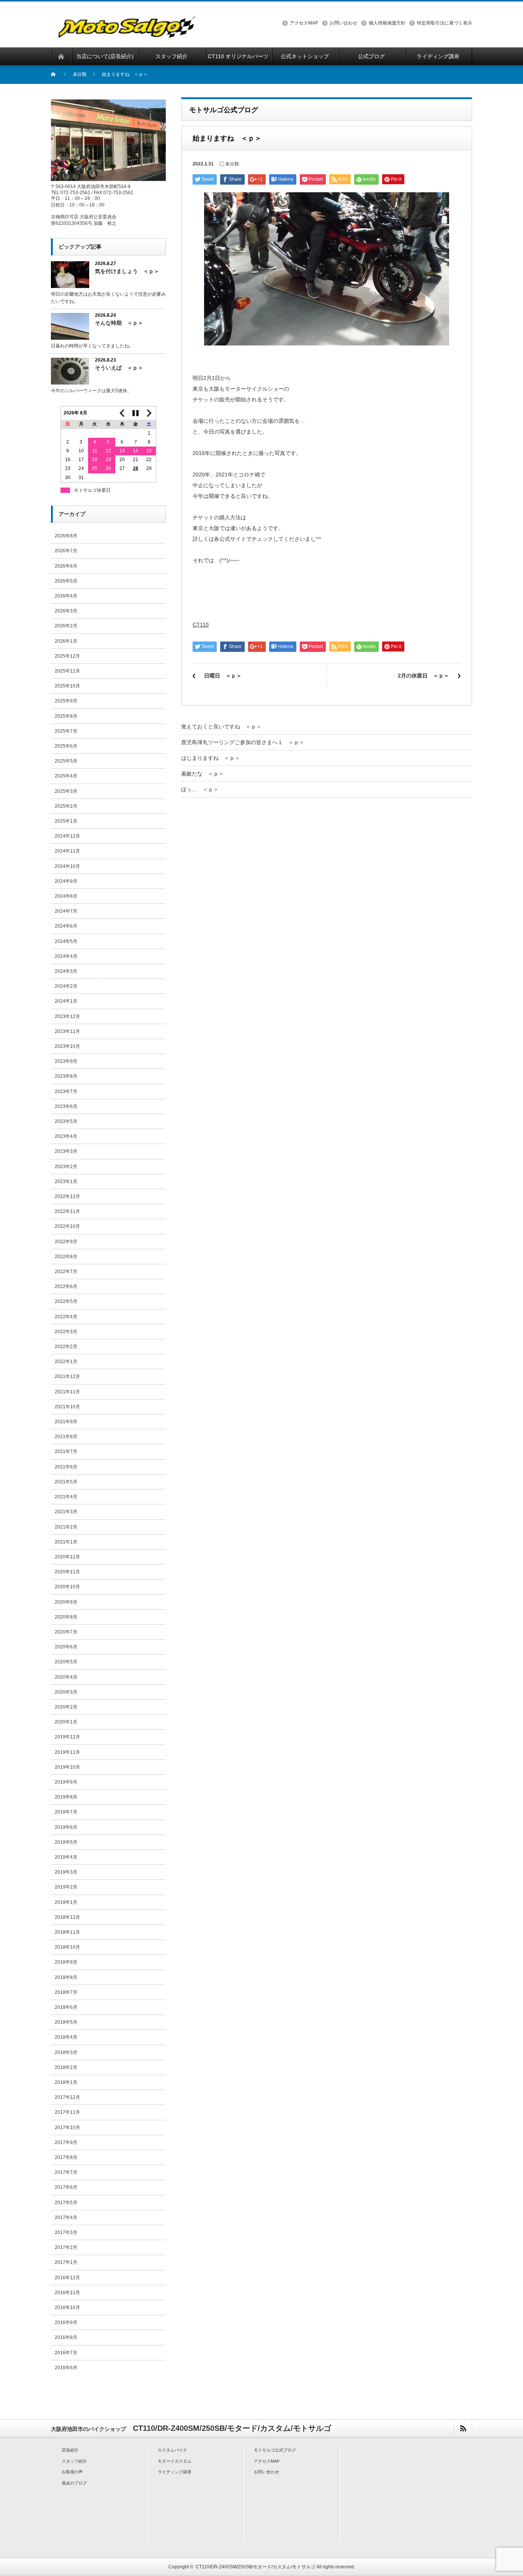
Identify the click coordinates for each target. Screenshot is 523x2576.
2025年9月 (66, 701)
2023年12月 (67, 1016)
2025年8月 (66, 716)
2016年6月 (66, 2368)
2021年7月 (66, 1452)
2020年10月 (67, 1587)
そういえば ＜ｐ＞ (119, 368)
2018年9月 (66, 1962)
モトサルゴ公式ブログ (275, 2450)
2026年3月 (66, 611)
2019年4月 (66, 1857)
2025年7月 (66, 731)
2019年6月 (66, 1827)
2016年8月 (66, 2337)
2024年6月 (66, 926)
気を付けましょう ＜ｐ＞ (127, 271)
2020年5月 (66, 1662)
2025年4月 (66, 776)
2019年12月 (67, 1737)
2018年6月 (66, 2007)
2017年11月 (67, 2112)
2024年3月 (66, 971)
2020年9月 (66, 1602)
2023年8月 (66, 1076)
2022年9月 (66, 1242)
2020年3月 (66, 1692)
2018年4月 (66, 2037)
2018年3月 (66, 2052)
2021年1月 (66, 1542)
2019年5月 (66, 1842)
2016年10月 (67, 2308)
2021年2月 (66, 1527)
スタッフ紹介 (74, 2461)
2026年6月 (66, 566)
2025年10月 (67, 686)
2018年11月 (67, 1932)
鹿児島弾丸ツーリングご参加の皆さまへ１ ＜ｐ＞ (243, 742)
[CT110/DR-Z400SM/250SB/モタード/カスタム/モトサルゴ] (128, 33)
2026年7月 (66, 551)
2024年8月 (66, 896)
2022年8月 (66, 1257)
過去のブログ (74, 2483)
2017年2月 (66, 2247)
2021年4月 (66, 1497)
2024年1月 (66, 1001)
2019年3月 (66, 1872)
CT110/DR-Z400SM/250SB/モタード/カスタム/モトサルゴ (255, 2567)
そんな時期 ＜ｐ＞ (119, 323)
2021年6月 (66, 1467)
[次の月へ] (149, 413)
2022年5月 (66, 1301)
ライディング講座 (175, 2472)
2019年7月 (66, 1812)
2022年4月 (66, 1317)
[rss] (463, 2428)
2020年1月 (66, 1722)
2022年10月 (67, 1226)
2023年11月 (67, 1031)
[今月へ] (136, 413)
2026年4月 (66, 596)
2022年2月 (66, 1347)
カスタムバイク (172, 2450)
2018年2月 (66, 2067)
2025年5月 (66, 761)
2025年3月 (66, 791)
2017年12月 (67, 2097)
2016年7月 (66, 2353)
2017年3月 (66, 2232)
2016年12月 (67, 2278)
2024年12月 (67, 836)
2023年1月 (66, 1182)
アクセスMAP (304, 23)
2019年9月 (66, 1782)
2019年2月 (66, 1887)
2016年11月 (67, 2293)
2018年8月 (66, 1977)
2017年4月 (66, 2218)
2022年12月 (67, 1196)
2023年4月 (66, 1136)
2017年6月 (66, 2187)
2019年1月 (66, 1902)
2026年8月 (66, 536)
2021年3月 (66, 1512)
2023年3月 (66, 1151)
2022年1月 (66, 1362)
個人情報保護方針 (387, 23)
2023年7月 (66, 1092)
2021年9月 (66, 1422)
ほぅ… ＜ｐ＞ (200, 789)
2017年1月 (66, 2262)
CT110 (201, 625)
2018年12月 (67, 1917)
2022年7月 (66, 1272)
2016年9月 (66, 2322)
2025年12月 (67, 656)
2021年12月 (67, 1376)
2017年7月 (66, 2172)
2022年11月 (67, 1211)
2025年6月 (66, 746)
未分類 (80, 74)
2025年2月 (66, 806)
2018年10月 (67, 1947)
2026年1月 (66, 641)
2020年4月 (66, 1677)
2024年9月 (66, 881)
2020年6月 (66, 1647)
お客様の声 (72, 2472)
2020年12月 (67, 1557)
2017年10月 (67, 2128)
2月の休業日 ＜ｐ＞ (423, 676)
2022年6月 (66, 1286)
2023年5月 (66, 1121)
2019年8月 (66, 1797)
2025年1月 (66, 821)
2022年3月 (66, 1332)
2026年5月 (66, 581)
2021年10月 (67, 1407)
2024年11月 (67, 851)
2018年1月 (66, 2082)
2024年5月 (66, 941)
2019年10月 (67, 1767)
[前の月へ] (122, 413)
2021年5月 (66, 1482)
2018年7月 (66, 1992)
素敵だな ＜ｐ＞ (203, 774)
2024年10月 (67, 866)
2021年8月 (66, 1437)
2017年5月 (66, 2203)
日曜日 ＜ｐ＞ (223, 676)
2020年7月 (66, 1632)
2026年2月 (66, 626)
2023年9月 (66, 1061)
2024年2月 (66, 986)
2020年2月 (66, 1707)
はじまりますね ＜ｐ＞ (211, 758)
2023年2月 (66, 1167)
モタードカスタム (175, 2461)
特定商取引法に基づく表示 (445, 23)
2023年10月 (67, 1046)
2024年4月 (66, 956)
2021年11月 (67, 1392)
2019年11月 (67, 1752)
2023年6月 (66, 1106)
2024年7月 (66, 911)
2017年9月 (66, 2142)
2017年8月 (66, 2157)
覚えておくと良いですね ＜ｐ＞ (221, 727)
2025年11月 (67, 671)
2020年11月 (67, 1572)
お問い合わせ (343, 23)
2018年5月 (66, 2022)
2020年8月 (66, 1617)
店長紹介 (70, 2450)
